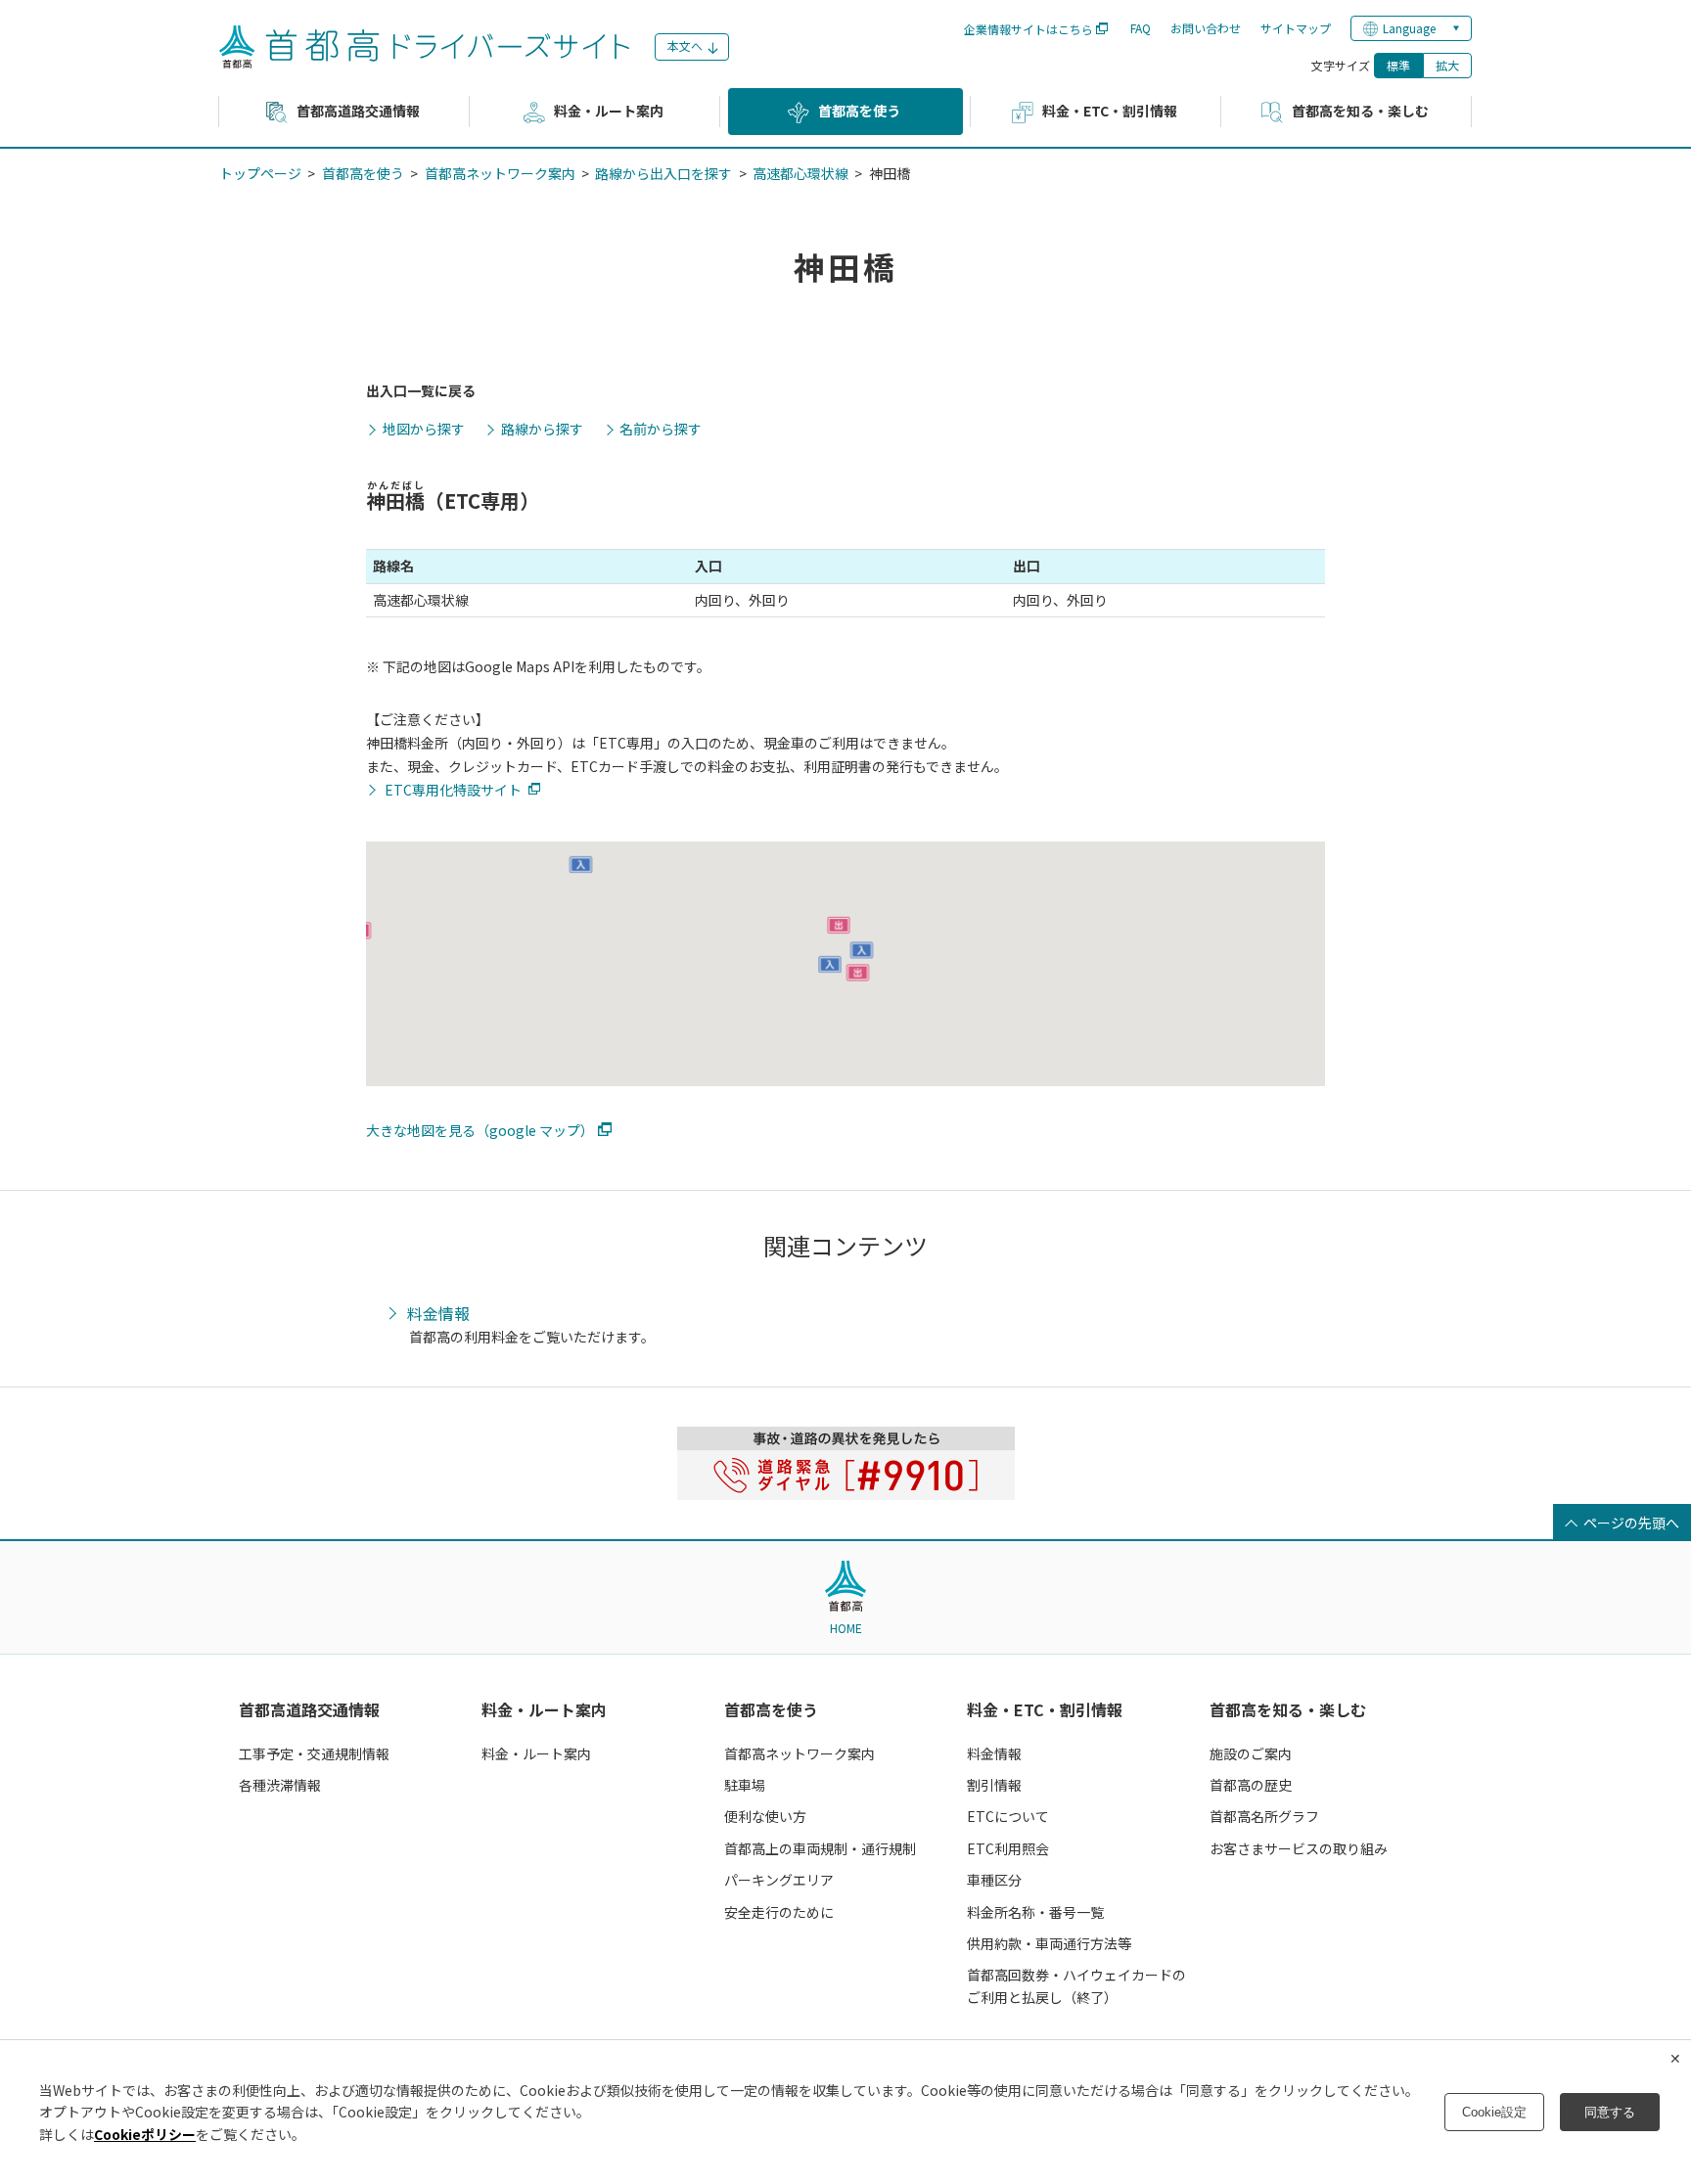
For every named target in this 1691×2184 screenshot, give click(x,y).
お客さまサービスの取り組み (1299, 1848)
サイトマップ (1296, 28)
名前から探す (661, 429)
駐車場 (745, 1785)
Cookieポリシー (145, 2134)
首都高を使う (363, 173)
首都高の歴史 (1251, 1785)
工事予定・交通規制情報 (314, 1753)
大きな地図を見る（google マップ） (480, 1130)
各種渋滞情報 (280, 1785)
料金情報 (438, 1314)
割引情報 (994, 1785)
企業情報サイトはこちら (1028, 29)
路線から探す (542, 429)
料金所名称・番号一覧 (1035, 1912)
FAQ (1141, 28)
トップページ (260, 173)
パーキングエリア (779, 1880)
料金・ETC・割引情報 (1045, 1709)
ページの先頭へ (1631, 1523)
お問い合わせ (1206, 28)
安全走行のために (779, 1912)
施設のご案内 (1251, 1753)
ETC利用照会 (1008, 1848)
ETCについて (1008, 1816)
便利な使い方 (765, 1816)
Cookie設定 (1494, 2112)
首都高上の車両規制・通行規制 (820, 1848)
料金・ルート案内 (544, 1709)
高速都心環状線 (800, 173)
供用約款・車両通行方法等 (1049, 1943)
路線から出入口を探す (663, 173)
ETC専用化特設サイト (453, 790)
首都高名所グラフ (1264, 1816)
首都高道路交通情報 (309, 1709)
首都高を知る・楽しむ (1288, 1709)
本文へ (685, 45)
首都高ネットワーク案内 (500, 173)
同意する (1610, 2112)
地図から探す (424, 429)
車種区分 (994, 1880)
